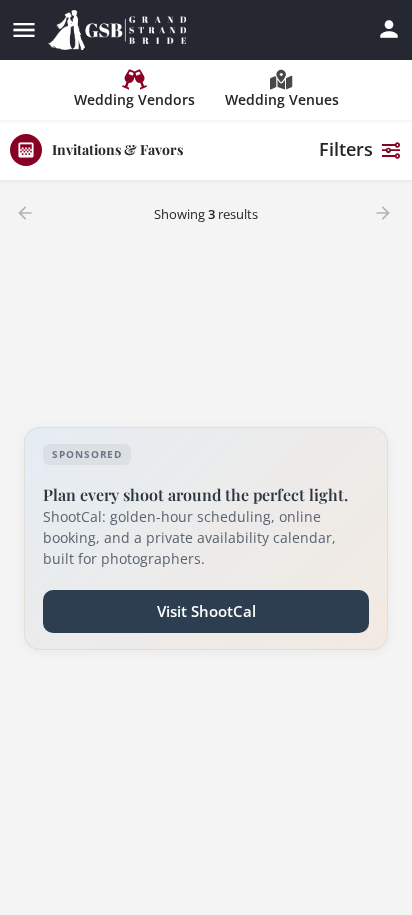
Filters (346, 149)
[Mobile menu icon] (24, 30)
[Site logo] (119, 30)
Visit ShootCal (206, 611)
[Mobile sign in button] (389, 29)
